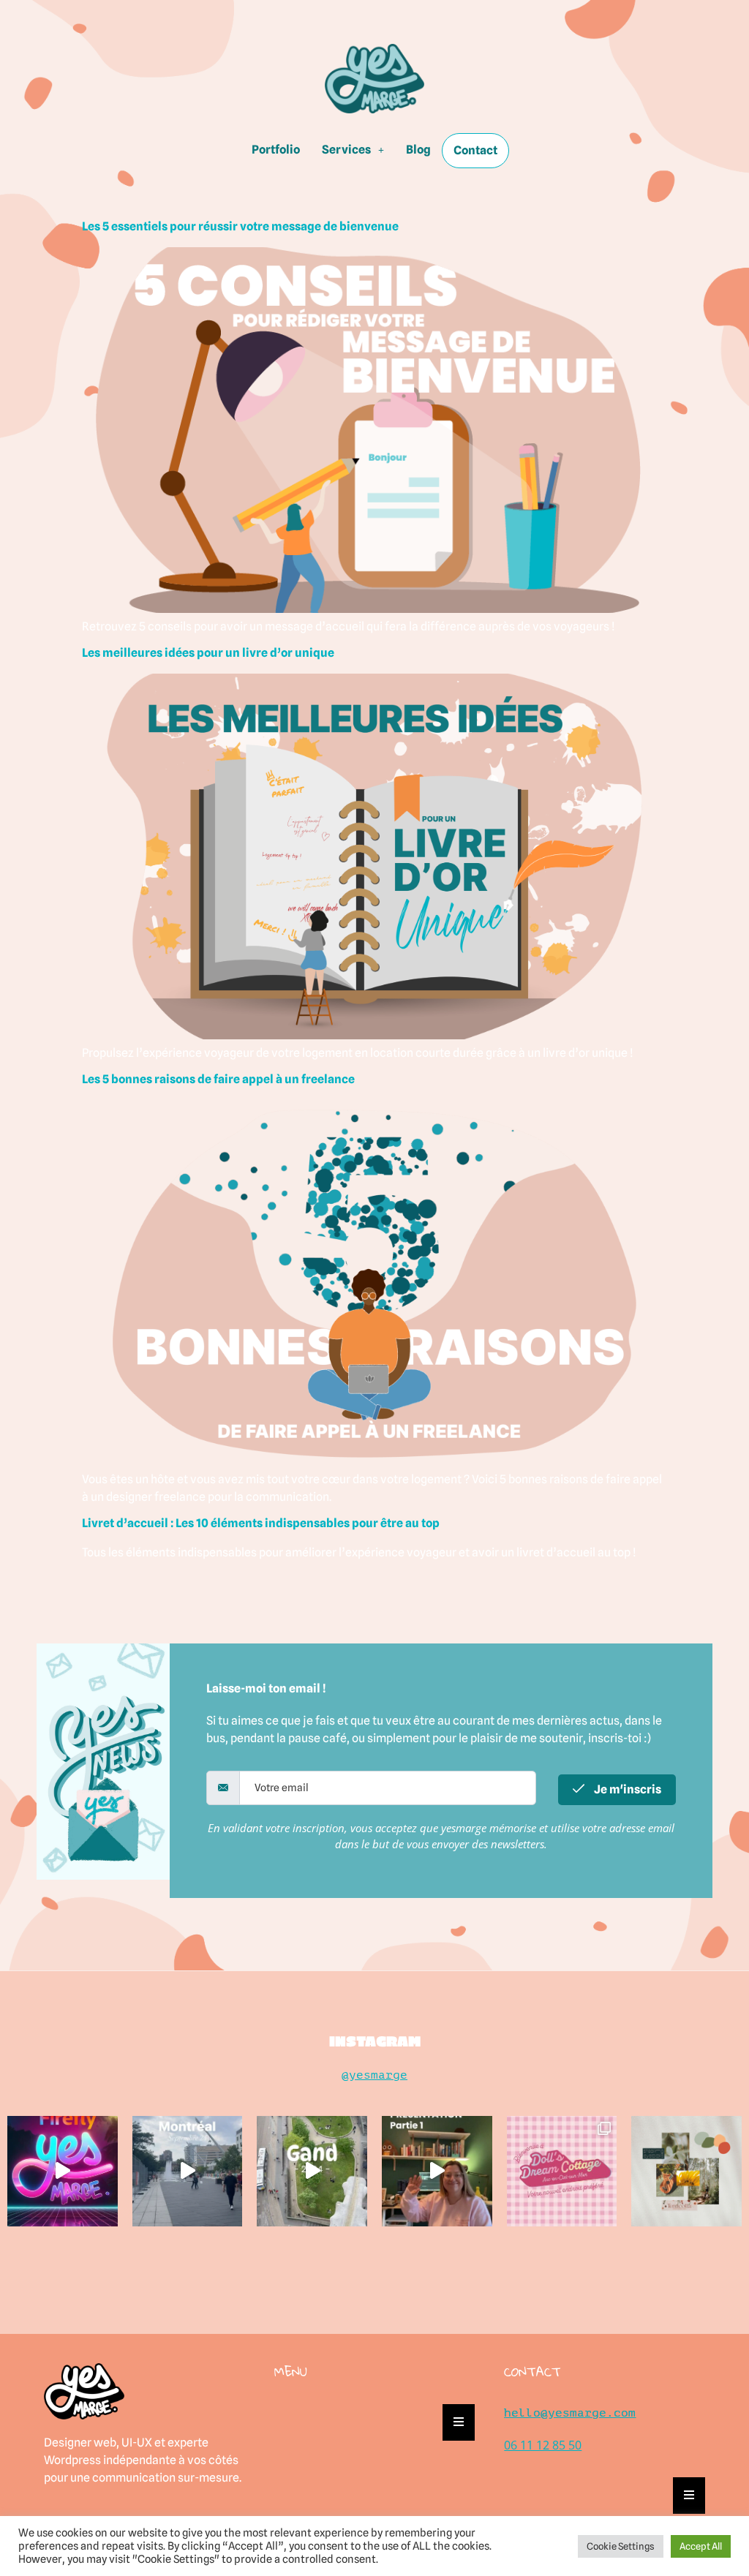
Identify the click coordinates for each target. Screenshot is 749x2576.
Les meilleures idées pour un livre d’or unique (208, 653)
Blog (418, 150)
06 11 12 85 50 (543, 2445)
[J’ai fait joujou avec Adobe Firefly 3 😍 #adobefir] (63, 2171)
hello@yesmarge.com (570, 2413)
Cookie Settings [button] (621, 2546)
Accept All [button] (701, 2546)
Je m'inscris (626, 1789)
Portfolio (276, 150)
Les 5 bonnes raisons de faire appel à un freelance (218, 1079)
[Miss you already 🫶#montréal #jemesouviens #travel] (188, 2171)
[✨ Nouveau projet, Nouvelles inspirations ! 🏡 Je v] (686, 2171)
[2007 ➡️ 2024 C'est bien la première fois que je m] (437, 2171)
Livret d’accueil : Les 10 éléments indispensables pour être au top (261, 1523)
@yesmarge (374, 2075)
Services (346, 150)
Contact (475, 150)
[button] (353, 150)
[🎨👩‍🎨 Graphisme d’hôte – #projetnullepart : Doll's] (562, 2171)
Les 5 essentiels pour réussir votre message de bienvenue (240, 226)
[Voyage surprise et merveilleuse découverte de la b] (312, 2171)
